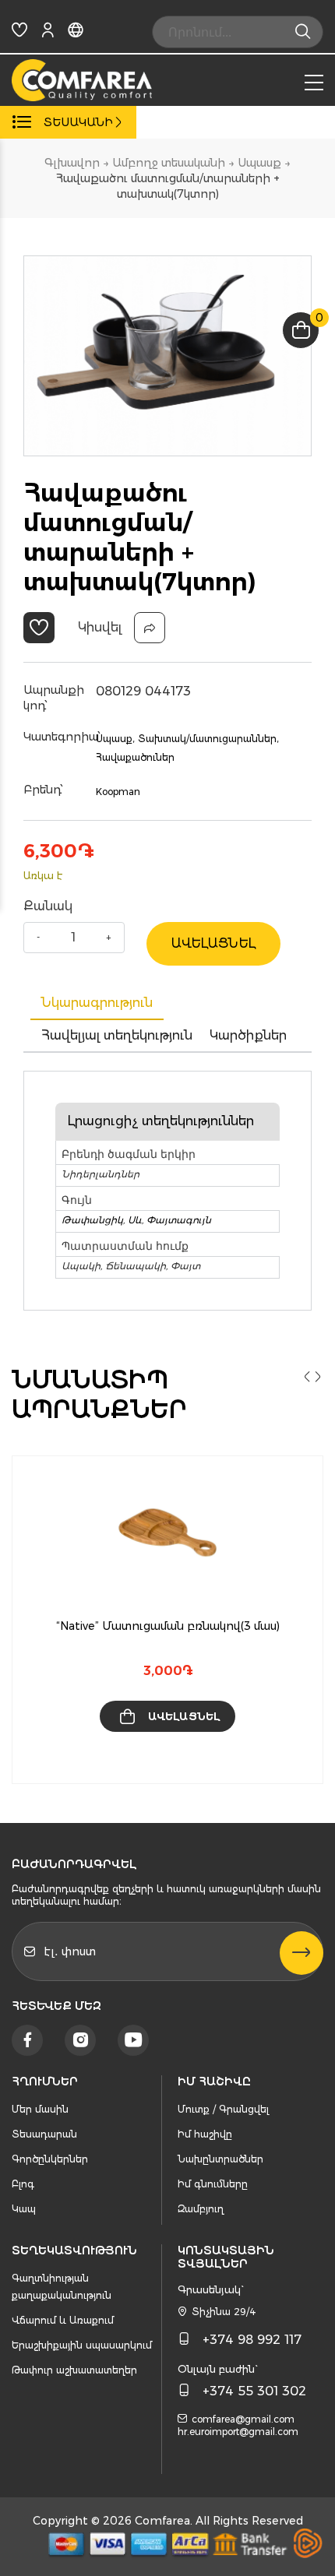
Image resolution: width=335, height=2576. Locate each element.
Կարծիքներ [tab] (248, 1035)
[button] (39, 628)
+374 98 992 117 (252, 2340)
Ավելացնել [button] (184, 1716)
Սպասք (259, 163)
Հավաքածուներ (135, 757)
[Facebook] (27, 2040)
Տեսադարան (44, 2134)
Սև (135, 1220)
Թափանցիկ (92, 1220)
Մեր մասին (40, 2109)
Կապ (24, 2209)
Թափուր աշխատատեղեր (74, 2370)
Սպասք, (115, 739)
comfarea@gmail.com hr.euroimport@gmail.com (238, 2425)
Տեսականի (78, 122)
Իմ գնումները (213, 2184)
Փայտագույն (179, 1220)
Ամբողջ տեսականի (169, 163)
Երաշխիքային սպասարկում (82, 2345)
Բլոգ (23, 2184)
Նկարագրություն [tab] (97, 1003)
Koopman (118, 792)
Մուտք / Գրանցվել (223, 2109)
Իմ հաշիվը (205, 2134)
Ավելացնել (213, 943)
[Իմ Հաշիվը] (48, 33)
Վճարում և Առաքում (63, 2320)
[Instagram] (80, 2040)
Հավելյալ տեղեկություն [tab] (117, 1035)
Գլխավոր (72, 163)
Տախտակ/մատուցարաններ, (208, 739)
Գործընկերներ (50, 2159)
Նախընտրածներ (220, 2159)
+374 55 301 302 (254, 2391)
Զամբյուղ (201, 2209)
